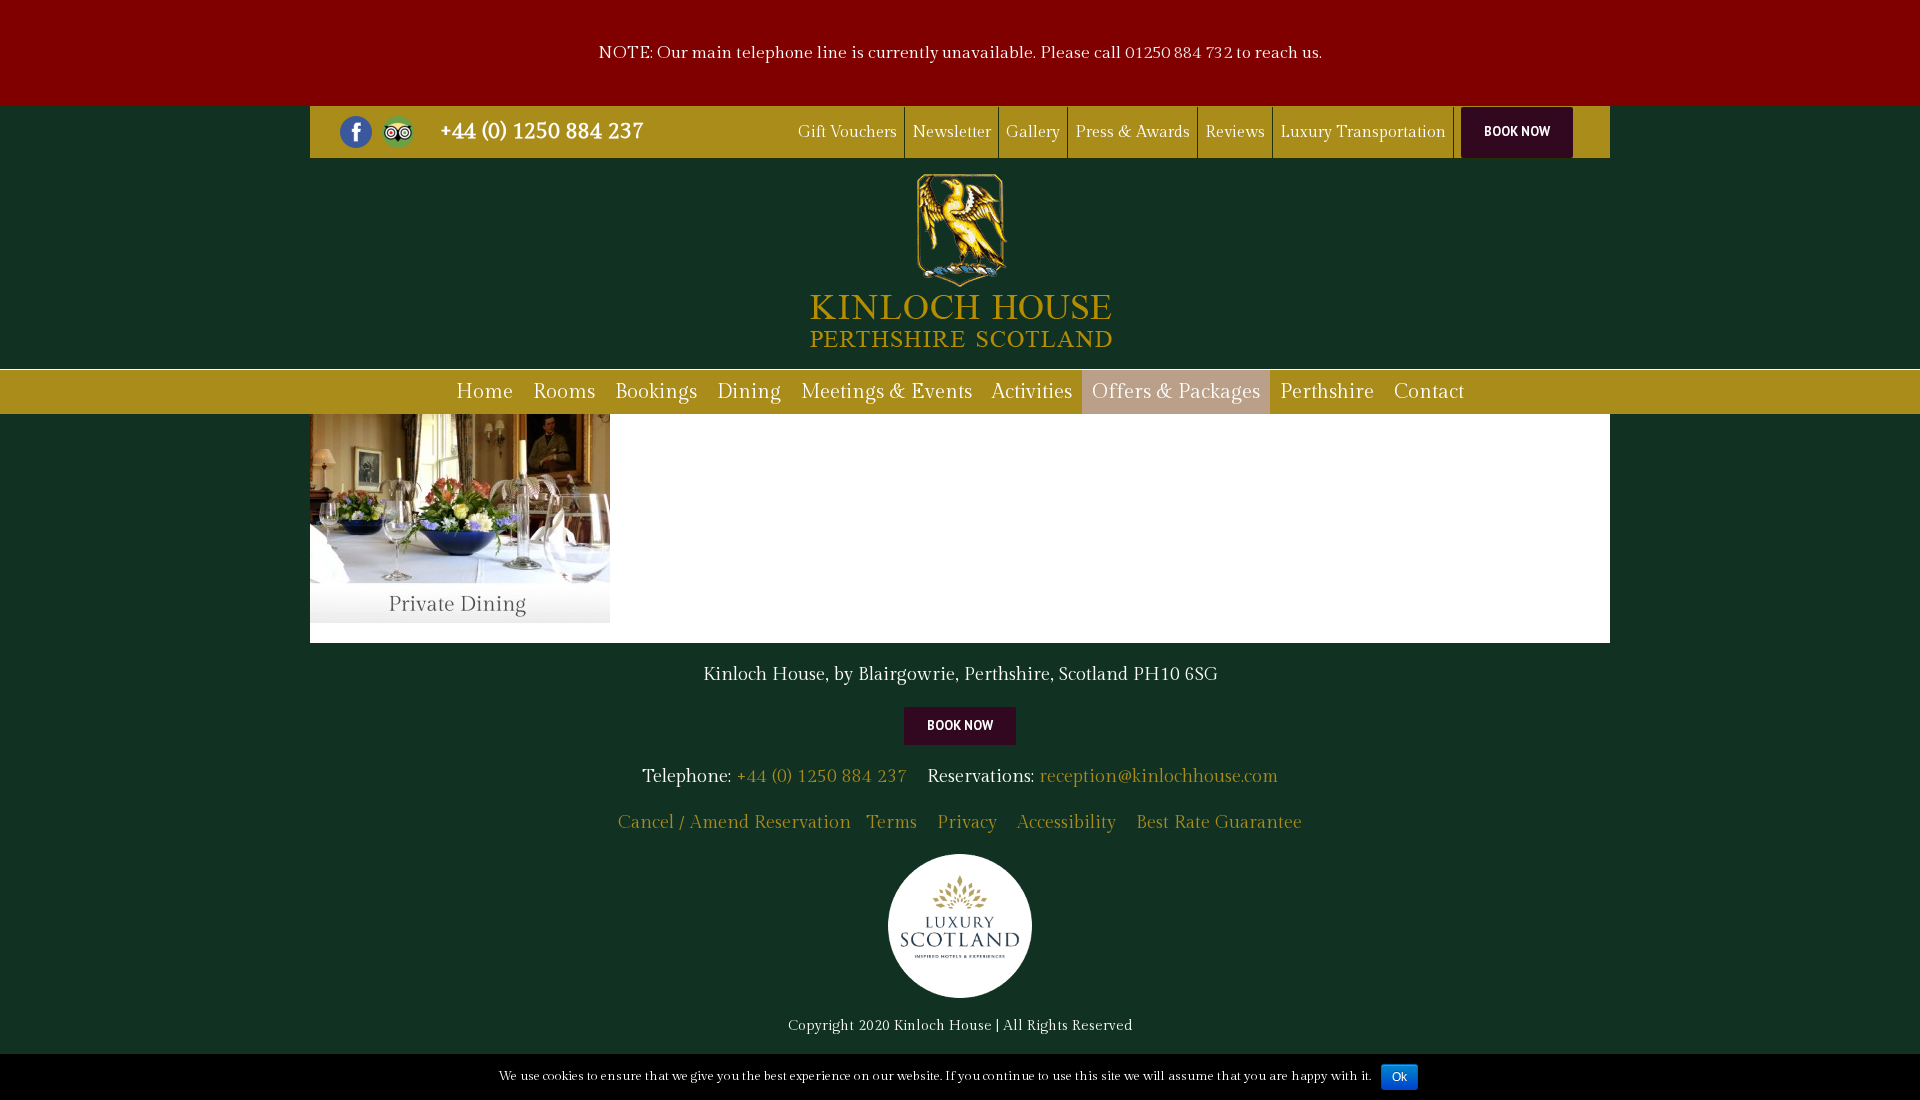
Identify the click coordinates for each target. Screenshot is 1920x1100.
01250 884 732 (1178, 53)
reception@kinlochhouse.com (1158, 776)
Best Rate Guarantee (1219, 822)
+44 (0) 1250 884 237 (542, 131)
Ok (1399, 1077)
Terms (891, 822)
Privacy (967, 822)
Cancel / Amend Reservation (734, 822)
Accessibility (1066, 822)
